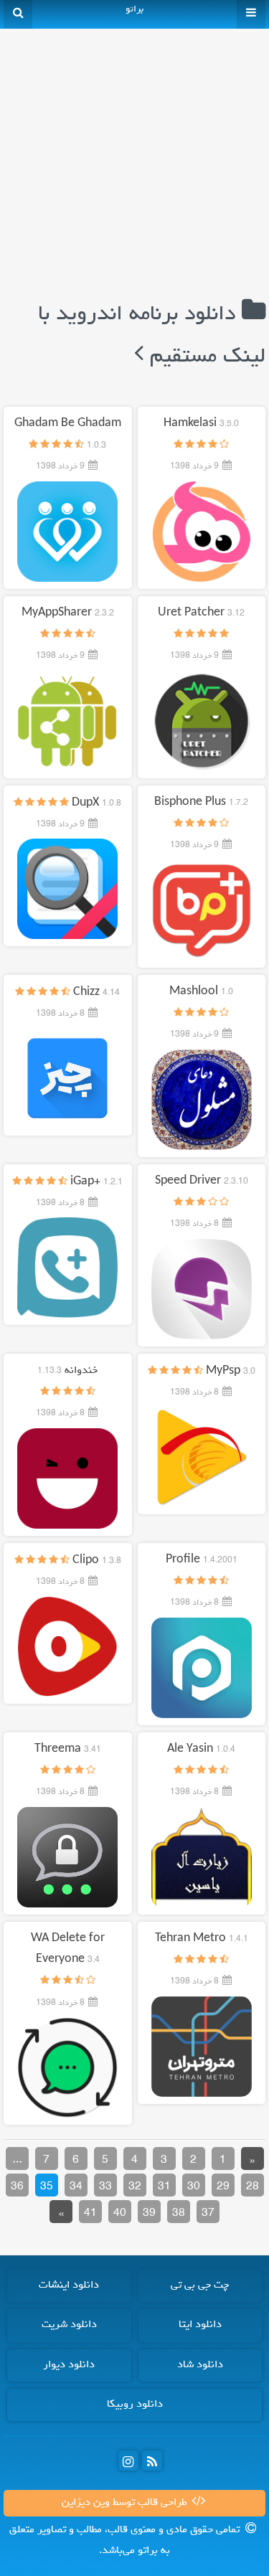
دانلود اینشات (69, 2285)
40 (120, 2214)
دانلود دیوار (69, 2365)
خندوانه (67, 1371)
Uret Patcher (201, 613)
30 (194, 2187)
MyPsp (231, 1372)
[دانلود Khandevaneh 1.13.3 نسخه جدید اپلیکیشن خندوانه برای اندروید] (67, 1478)
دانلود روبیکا (135, 2405)
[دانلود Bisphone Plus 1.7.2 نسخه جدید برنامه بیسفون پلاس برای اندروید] (202, 910)
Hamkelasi (201, 424)
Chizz (96, 993)
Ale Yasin (201, 1750)
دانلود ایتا (200, 2325)
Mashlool (201, 992)
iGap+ (96, 1182)
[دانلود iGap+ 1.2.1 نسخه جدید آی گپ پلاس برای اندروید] (67, 1268)
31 (164, 2187)
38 (179, 2214)
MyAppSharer (68, 613)
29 (223, 2187)
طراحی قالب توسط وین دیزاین (126, 2503)
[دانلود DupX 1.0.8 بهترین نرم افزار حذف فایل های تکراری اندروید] (67, 890)
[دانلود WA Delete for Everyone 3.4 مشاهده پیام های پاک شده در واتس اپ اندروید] (67, 2067)
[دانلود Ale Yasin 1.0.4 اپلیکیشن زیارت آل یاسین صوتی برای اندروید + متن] (202, 1857)
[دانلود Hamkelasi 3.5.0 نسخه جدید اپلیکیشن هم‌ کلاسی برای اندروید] (202, 532)
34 (76, 2187)
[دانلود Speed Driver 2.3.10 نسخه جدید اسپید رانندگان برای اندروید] (202, 1289)
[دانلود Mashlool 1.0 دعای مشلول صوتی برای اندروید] (202, 1100)
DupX (96, 803)
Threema (68, 1750)
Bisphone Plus (201, 803)
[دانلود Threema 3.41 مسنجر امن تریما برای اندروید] (67, 1857)
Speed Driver (202, 1181)
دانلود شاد (200, 2365)
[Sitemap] (152, 2461)
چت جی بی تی (200, 2285)
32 (135, 2187)
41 (90, 2214)
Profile (202, 1560)
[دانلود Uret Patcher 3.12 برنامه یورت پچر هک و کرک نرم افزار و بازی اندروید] (202, 721)
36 (17, 2187)
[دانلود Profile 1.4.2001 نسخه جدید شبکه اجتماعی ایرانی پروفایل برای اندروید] (202, 1668)
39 (149, 2214)
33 (105, 2187)
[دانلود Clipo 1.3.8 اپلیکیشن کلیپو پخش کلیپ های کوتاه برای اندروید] (67, 1647)
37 (208, 2214)
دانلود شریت (69, 2325)
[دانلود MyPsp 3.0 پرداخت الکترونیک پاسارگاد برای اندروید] (202, 1458)
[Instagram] (128, 2461)
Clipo (97, 1561)
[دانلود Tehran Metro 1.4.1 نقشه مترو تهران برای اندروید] (202, 2047)
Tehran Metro (202, 1939)
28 (253, 2187)
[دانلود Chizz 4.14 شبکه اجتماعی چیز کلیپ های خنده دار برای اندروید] (67, 1079)
